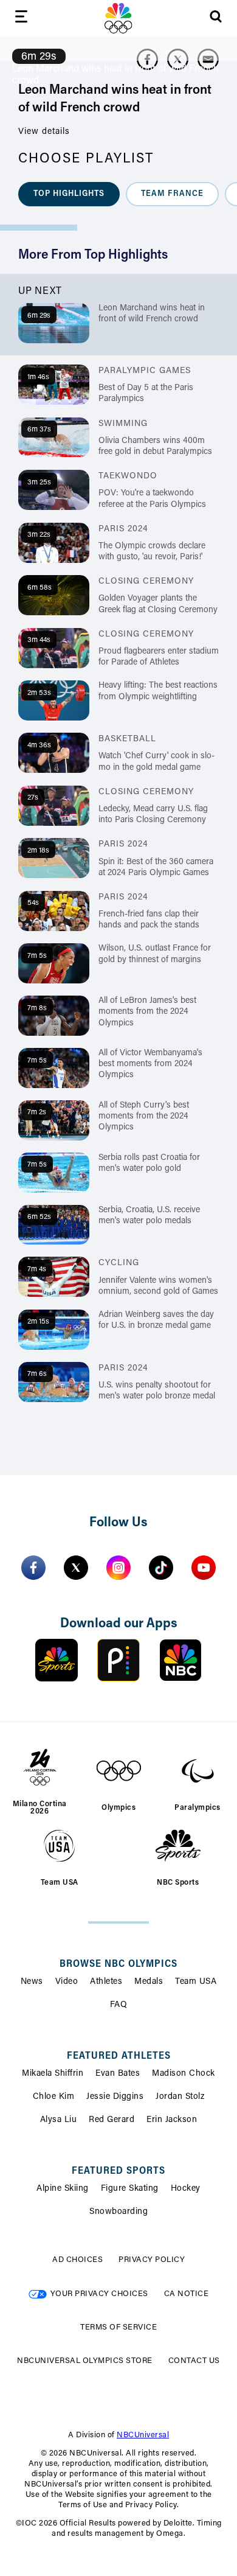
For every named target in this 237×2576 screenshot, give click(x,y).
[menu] (21, 19)
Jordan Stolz (180, 2097)
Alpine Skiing (63, 2189)
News (32, 1982)
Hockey (186, 2189)
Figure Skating (130, 2189)
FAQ (119, 2005)
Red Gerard (112, 2120)
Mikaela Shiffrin (53, 2074)
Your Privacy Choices (99, 2294)
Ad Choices (77, 2260)
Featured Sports (118, 2171)
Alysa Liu (59, 2120)
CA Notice (187, 2294)
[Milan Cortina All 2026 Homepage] (118, 18)
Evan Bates (118, 2074)
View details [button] (44, 132)
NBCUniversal (143, 2435)
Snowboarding (118, 2212)
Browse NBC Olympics (118, 1964)
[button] (69, 194)
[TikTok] (161, 1568)
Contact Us (194, 2361)
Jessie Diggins (115, 2097)
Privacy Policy (152, 2260)
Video (67, 1982)
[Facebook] (33, 1568)
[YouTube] (204, 1568)
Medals (149, 1982)
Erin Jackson (172, 2120)
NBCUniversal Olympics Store (85, 2361)
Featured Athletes (119, 2056)
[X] (76, 1568)
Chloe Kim (54, 2097)
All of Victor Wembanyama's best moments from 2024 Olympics (150, 1064)
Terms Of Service (118, 2327)
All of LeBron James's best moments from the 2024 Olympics (147, 1012)
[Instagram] (118, 1568)
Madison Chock (184, 2074)
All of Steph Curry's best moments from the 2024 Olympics (144, 1117)
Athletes (106, 1982)
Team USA (196, 1982)
